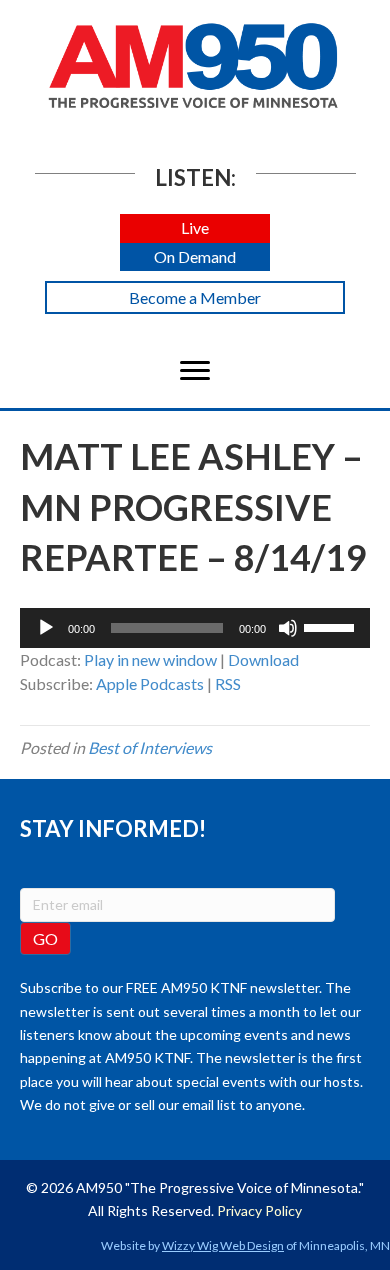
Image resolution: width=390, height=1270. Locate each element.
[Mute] (288, 628)
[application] (195, 628)
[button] (195, 228)
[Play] (46, 628)
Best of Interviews (150, 747)
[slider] (332, 626)
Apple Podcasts (150, 683)
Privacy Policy (259, 1210)
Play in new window (150, 659)
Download (263, 659)
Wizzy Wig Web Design (223, 1245)
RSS (228, 683)
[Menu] (195, 371)
